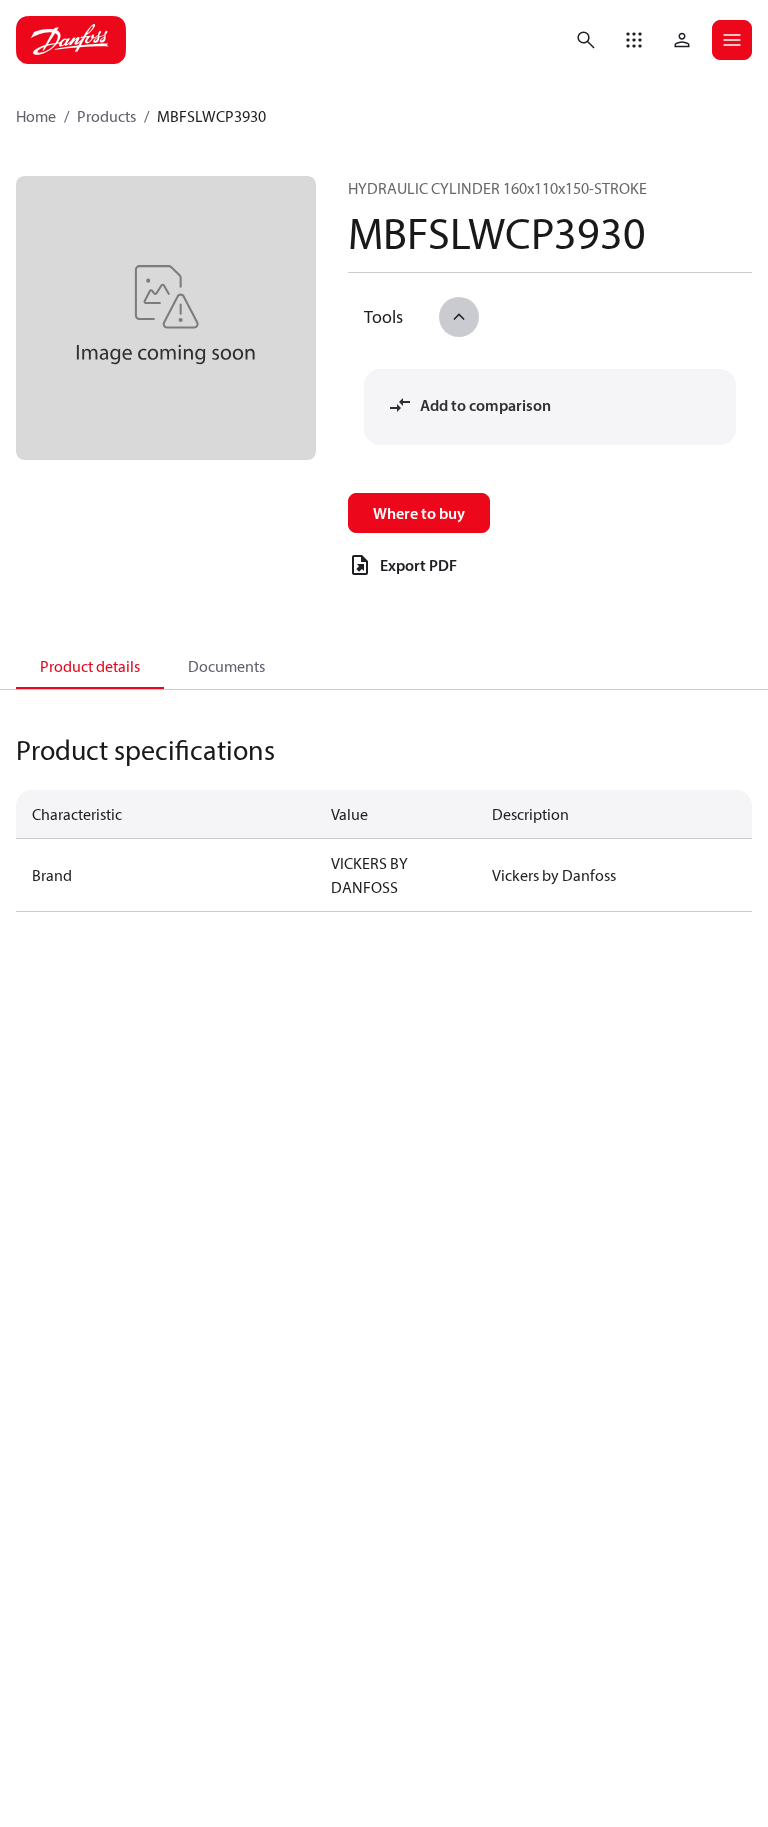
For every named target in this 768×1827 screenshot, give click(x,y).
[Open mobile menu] (732, 40)
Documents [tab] (226, 666)
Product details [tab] (90, 666)
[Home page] (71, 40)
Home (36, 116)
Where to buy (419, 513)
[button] (634, 40)
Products (106, 116)
